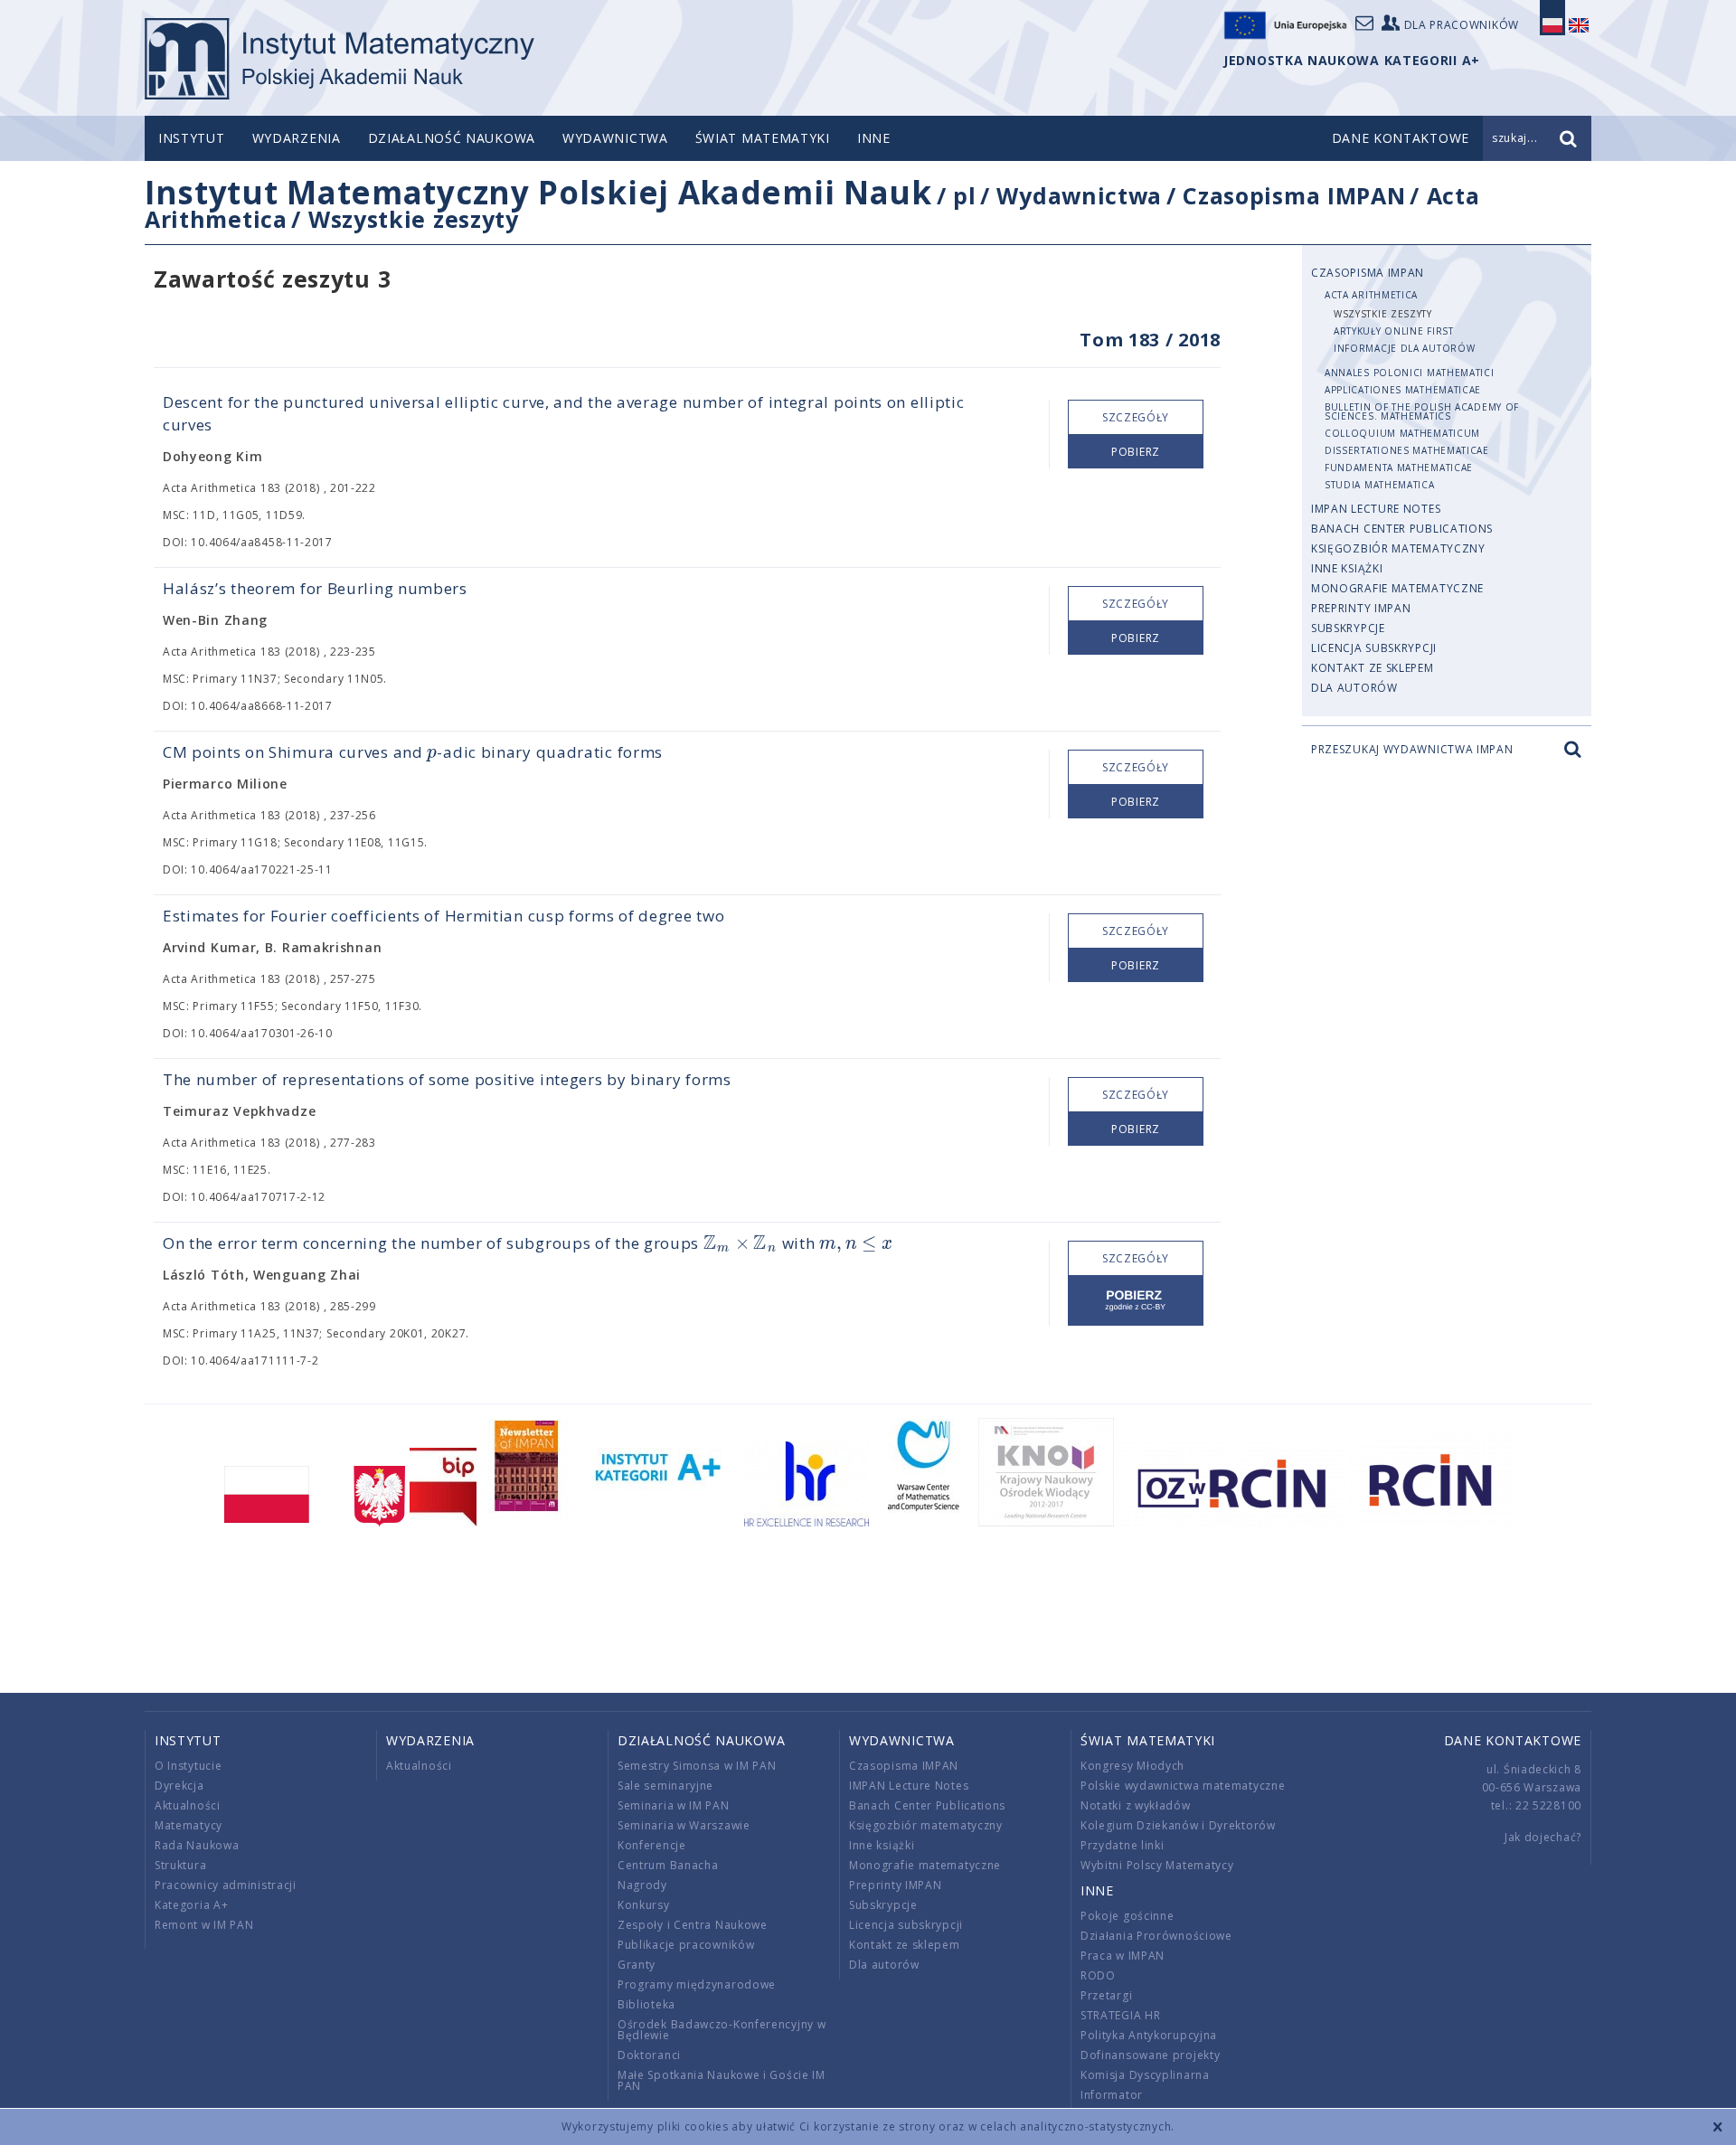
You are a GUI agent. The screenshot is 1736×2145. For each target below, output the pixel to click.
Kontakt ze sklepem (1373, 668)
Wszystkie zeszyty (414, 219)
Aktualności (188, 1805)
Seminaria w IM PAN (674, 1805)
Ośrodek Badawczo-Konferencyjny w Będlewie (722, 2030)
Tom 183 (1120, 340)
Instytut (192, 138)
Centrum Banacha (668, 1865)
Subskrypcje (1348, 628)
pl (964, 195)
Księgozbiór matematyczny (1398, 548)
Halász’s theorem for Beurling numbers (315, 588)
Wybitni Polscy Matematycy (1157, 1865)
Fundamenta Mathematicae (1399, 468)
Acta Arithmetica (1371, 295)
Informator (1112, 2095)
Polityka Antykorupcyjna (1149, 2035)
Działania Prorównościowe (1156, 1936)
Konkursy (644, 1905)
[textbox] (432, 753)
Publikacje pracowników (686, 1945)
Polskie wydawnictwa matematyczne (1183, 1786)
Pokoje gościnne (1127, 1916)
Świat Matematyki (763, 138)
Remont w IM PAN (204, 1925)
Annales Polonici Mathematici (1410, 373)
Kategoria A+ (191, 1905)
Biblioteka (646, 2004)
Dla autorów (1354, 688)
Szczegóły (1136, 417)
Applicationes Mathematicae (1403, 390)
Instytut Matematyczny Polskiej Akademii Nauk (538, 192)
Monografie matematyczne (1397, 588)
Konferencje (652, 1845)
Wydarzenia (297, 138)
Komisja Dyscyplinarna (1145, 2075)
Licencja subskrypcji (1374, 648)
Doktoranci (649, 2055)
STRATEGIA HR (1120, 2015)
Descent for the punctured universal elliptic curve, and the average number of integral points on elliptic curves (564, 413)
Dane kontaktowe (1513, 1740)
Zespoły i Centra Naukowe (693, 1925)
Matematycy (189, 1825)
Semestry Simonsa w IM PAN (697, 1766)
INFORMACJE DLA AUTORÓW (1404, 348)
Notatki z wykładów (1136, 1805)
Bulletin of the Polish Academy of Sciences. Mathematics (1422, 411)
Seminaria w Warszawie (684, 1825)
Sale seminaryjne (665, 1786)
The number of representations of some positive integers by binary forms (447, 1079)
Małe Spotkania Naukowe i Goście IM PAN (722, 2080)
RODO (1098, 1975)
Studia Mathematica (1380, 485)
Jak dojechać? (1543, 1837)
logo (340, 59)
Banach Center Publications (1402, 529)
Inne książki (1347, 568)
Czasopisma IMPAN (1294, 195)
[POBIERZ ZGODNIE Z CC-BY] (1136, 1301)
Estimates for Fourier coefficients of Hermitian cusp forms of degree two (443, 916)
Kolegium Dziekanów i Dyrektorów (1178, 1825)
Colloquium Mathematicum (1402, 433)
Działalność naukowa (452, 138)
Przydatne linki (1123, 1845)
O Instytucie (188, 1766)
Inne (874, 138)
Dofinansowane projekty (1150, 2055)
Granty (637, 1965)
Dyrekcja (179, 1786)
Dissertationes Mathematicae (1407, 450)
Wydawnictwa (615, 138)
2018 (1199, 340)
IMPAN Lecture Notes (1376, 509)
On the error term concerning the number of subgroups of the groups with (528, 1243)
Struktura (180, 1865)
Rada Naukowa (197, 1845)
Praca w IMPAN (1123, 1956)
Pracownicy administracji (226, 1885)
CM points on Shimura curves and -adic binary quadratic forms (413, 752)
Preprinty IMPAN (1361, 608)
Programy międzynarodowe (697, 1984)
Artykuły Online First (1394, 331)
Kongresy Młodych (1132, 1766)
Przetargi (1106, 1995)
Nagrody (642, 1885)
